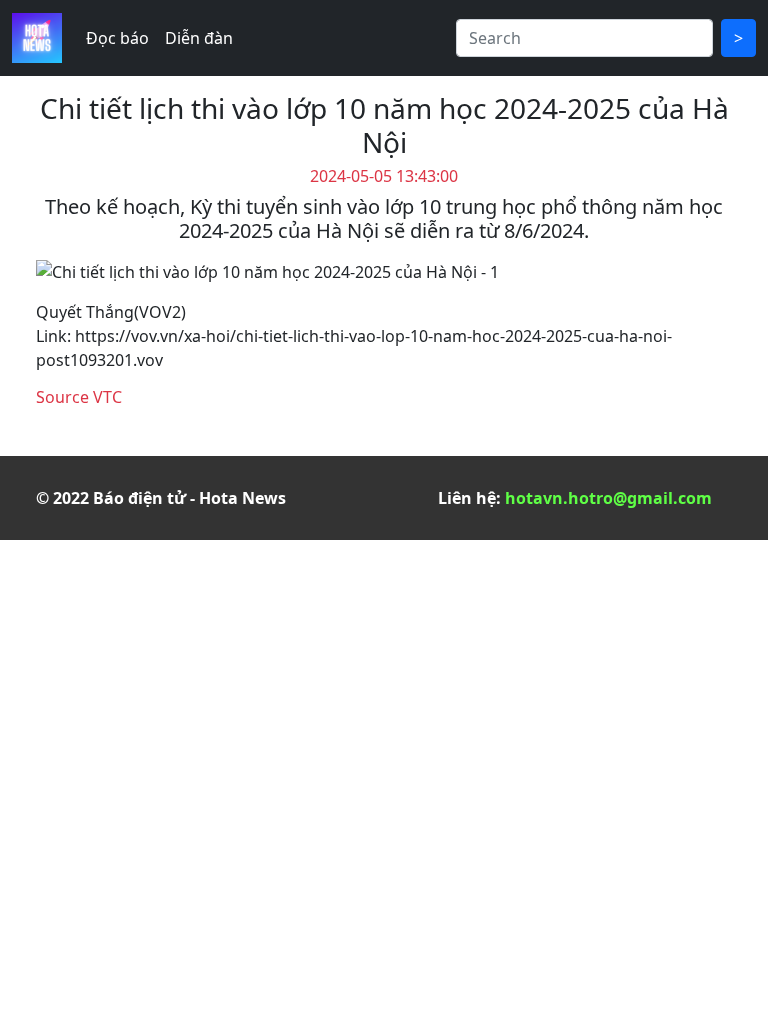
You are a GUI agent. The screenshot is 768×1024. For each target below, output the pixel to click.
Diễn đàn (199, 38)
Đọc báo (117, 38)
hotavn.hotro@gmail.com (608, 498)
